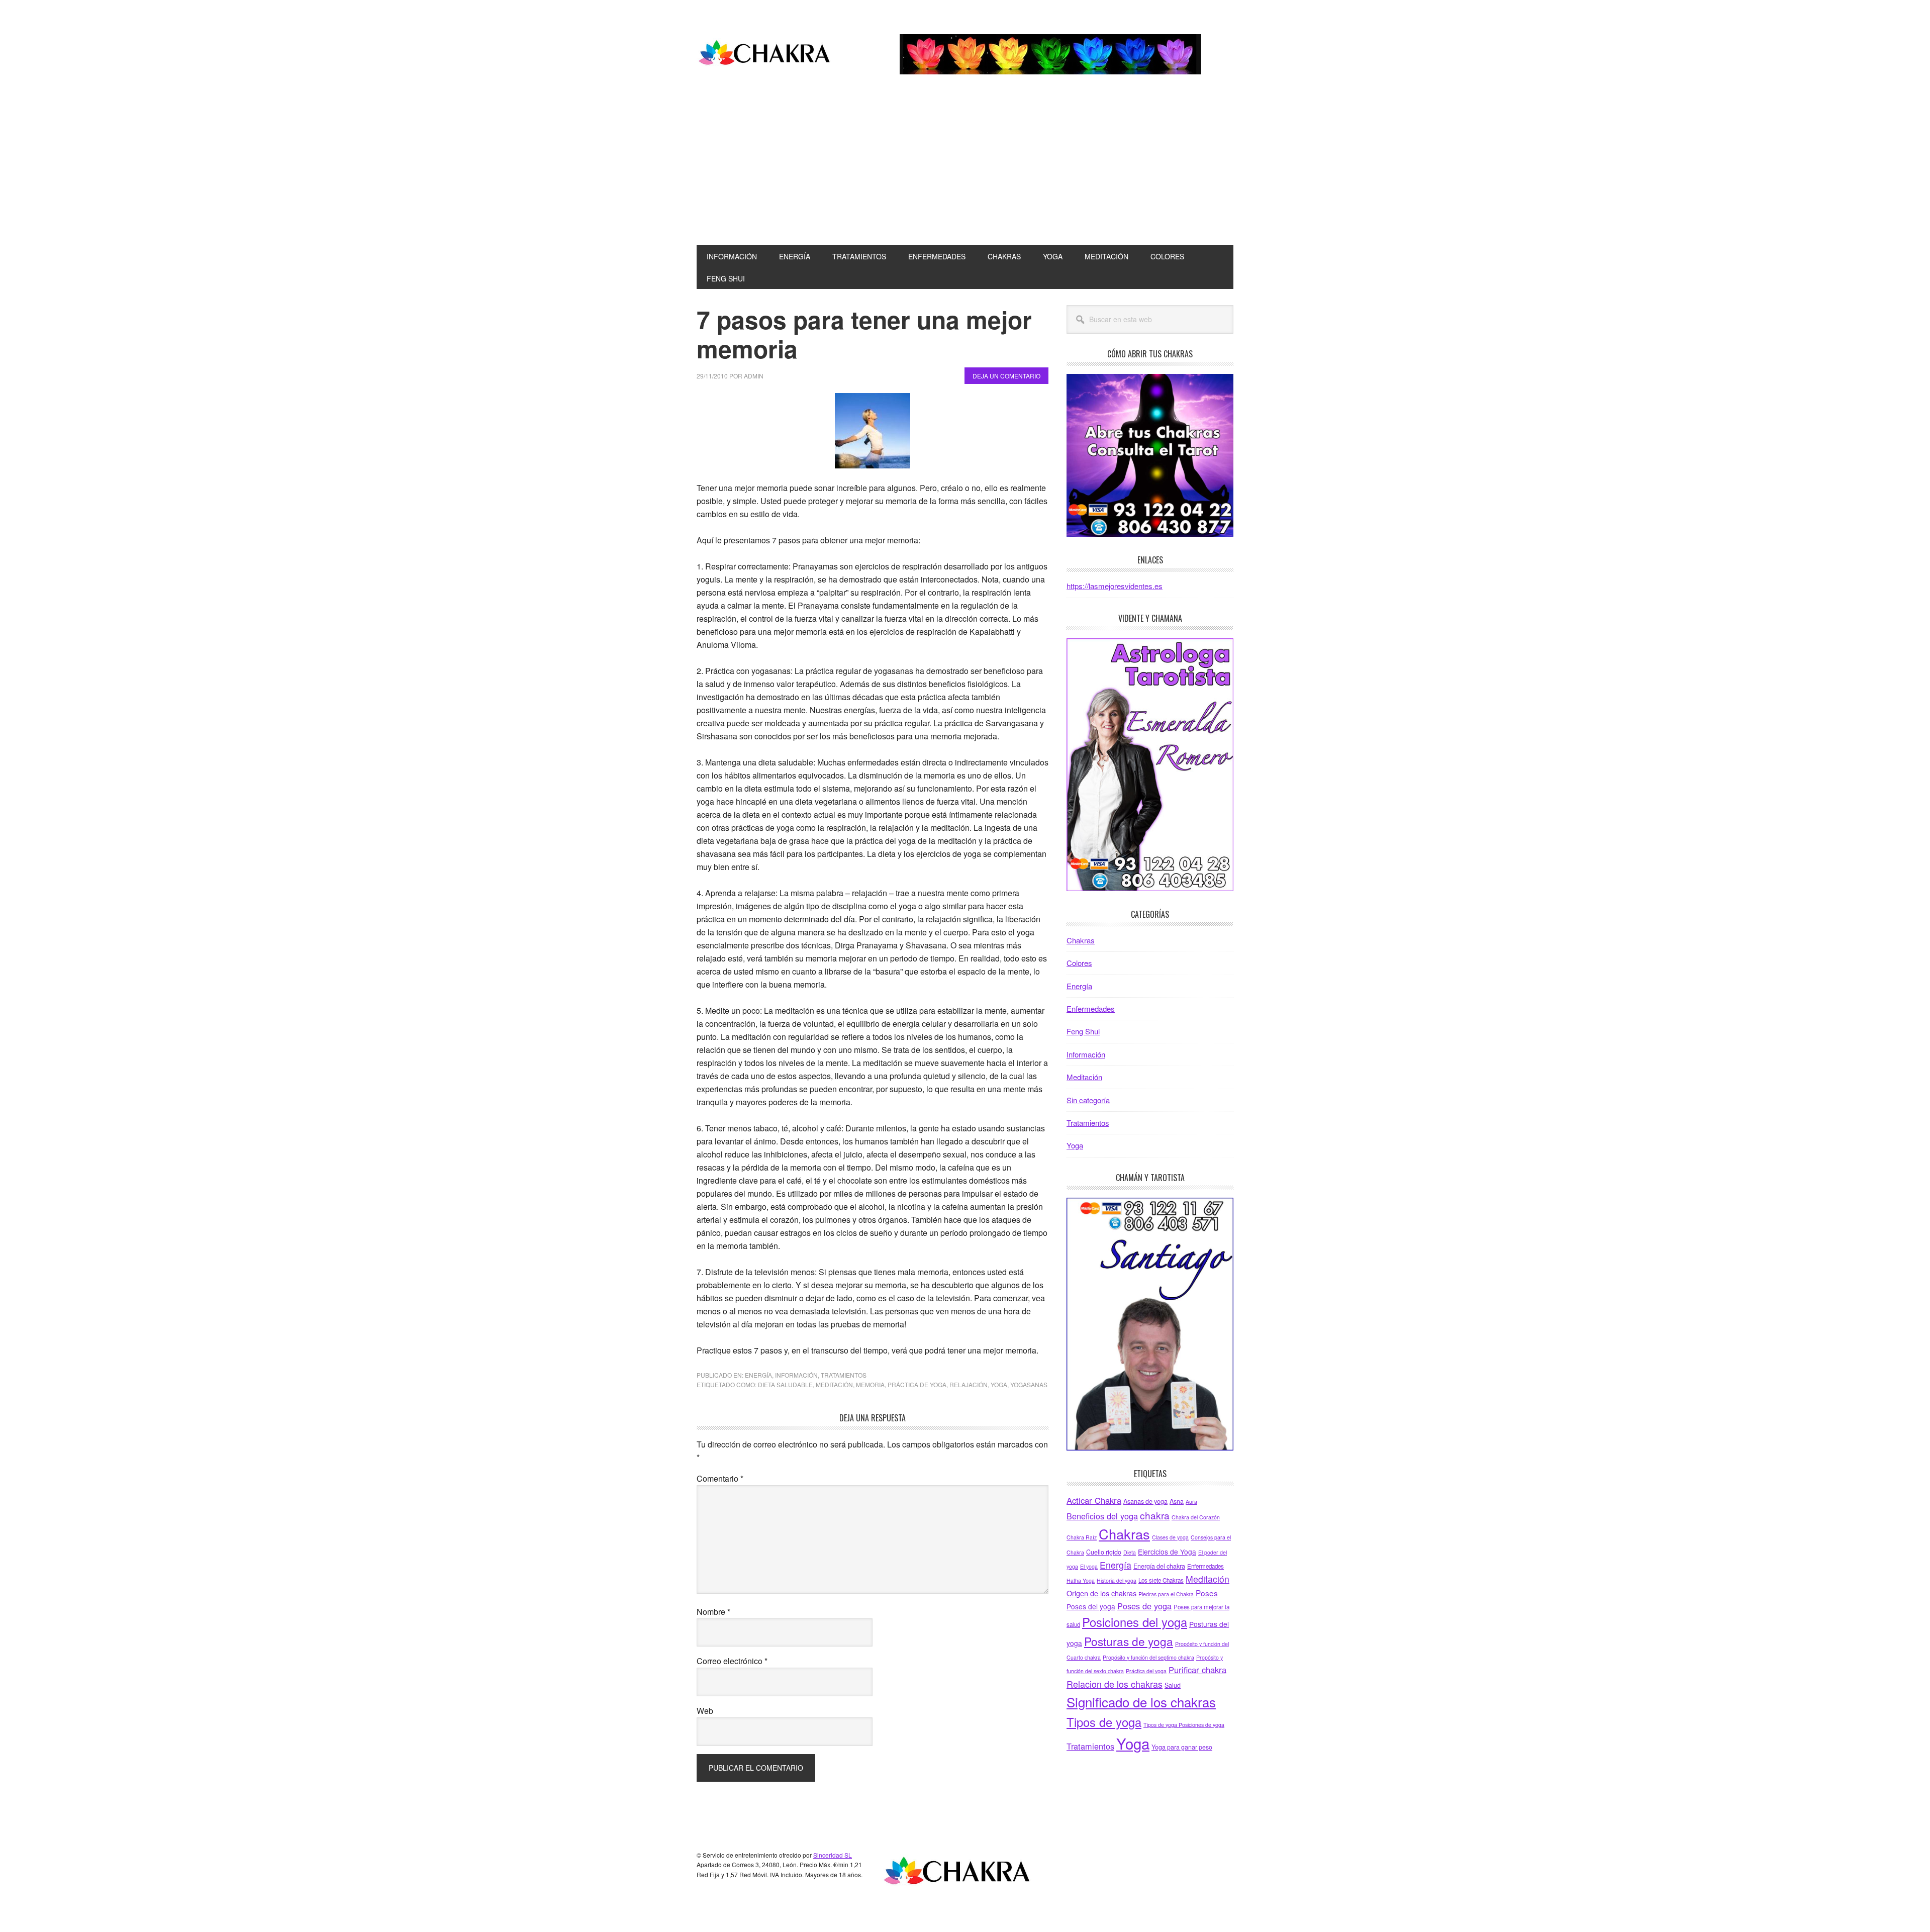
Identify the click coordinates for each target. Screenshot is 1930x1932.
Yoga (999, 1384)
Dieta (1130, 1552)
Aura (1191, 1502)
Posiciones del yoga (1135, 1622)
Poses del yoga (1091, 1606)
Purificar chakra (1197, 1670)
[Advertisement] (965, 169)
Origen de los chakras (1101, 1593)
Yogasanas (1029, 1384)
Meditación (834, 1384)
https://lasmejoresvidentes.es (1115, 586)
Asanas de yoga (1145, 1501)
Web (705, 1711)
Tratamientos (844, 1375)
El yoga (1089, 1566)
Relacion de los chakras (1115, 1684)
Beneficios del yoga (1102, 1516)
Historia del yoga (1117, 1580)
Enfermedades (1091, 1008)
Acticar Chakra (1094, 1500)
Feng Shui (1083, 1031)
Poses (1207, 1593)
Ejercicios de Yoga (1167, 1552)
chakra (1155, 1515)
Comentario (720, 1478)
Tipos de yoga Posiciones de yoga (1184, 1725)
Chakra (764, 54)
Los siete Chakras (1161, 1580)
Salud (1173, 1685)
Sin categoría (1088, 1100)
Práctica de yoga (917, 1384)
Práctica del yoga (1146, 1671)
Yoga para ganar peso (1182, 1747)
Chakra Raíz (1082, 1537)
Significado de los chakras (1141, 1702)
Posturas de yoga (1129, 1641)
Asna (1177, 1501)
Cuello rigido (1104, 1552)
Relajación (969, 1384)
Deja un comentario (1006, 376)
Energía (758, 1375)
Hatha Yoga (1081, 1580)
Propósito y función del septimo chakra (1148, 1657)
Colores (1079, 963)
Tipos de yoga (1104, 1722)
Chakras (1081, 940)
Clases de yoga (1170, 1537)
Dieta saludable (785, 1384)
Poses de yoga (1144, 1606)
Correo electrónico (732, 1661)
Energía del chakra (1159, 1566)
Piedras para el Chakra (1166, 1594)
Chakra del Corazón (1196, 1517)
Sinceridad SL (833, 1855)
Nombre (713, 1612)
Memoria (870, 1384)
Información (796, 1375)
